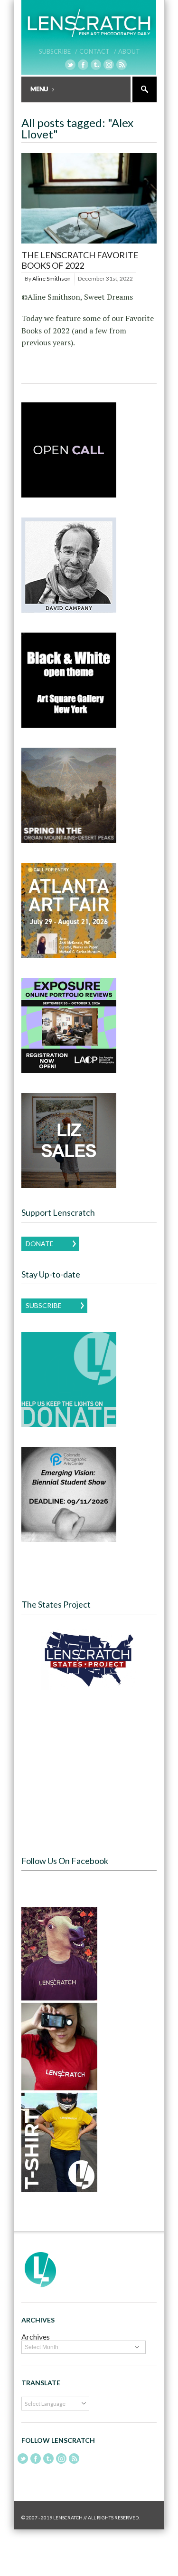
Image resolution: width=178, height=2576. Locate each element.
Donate (40, 1244)
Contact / (98, 51)
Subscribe (44, 1305)
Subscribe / (58, 51)
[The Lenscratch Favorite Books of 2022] (89, 244)
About (129, 51)
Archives (36, 2337)
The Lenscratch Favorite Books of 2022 (80, 260)
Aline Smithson (52, 278)
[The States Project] (89, 1659)
